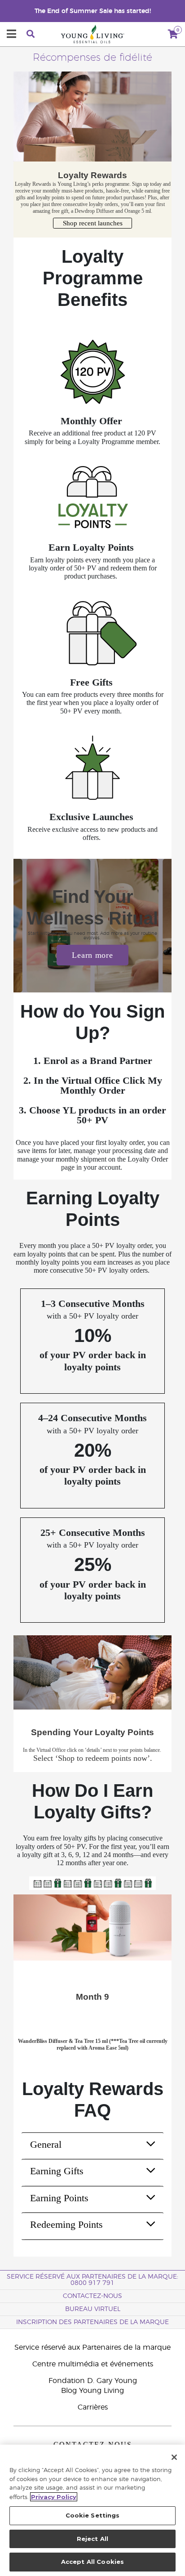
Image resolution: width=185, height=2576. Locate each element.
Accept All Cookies (92, 2562)
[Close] (174, 2457)
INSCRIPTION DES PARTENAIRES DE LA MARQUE (92, 2322)
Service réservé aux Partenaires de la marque (92, 2347)
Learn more (92, 955)
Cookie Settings (93, 2515)
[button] (17, 1982)
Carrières (93, 2407)
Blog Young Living (92, 2391)
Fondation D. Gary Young (93, 2381)
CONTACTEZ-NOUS (92, 2296)
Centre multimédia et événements (93, 2364)
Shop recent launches (93, 223)
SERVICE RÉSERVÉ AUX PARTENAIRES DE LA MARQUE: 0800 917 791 (92, 2280)
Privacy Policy (54, 2497)
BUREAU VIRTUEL (93, 2309)
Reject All (92, 2539)
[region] (92, 2510)
